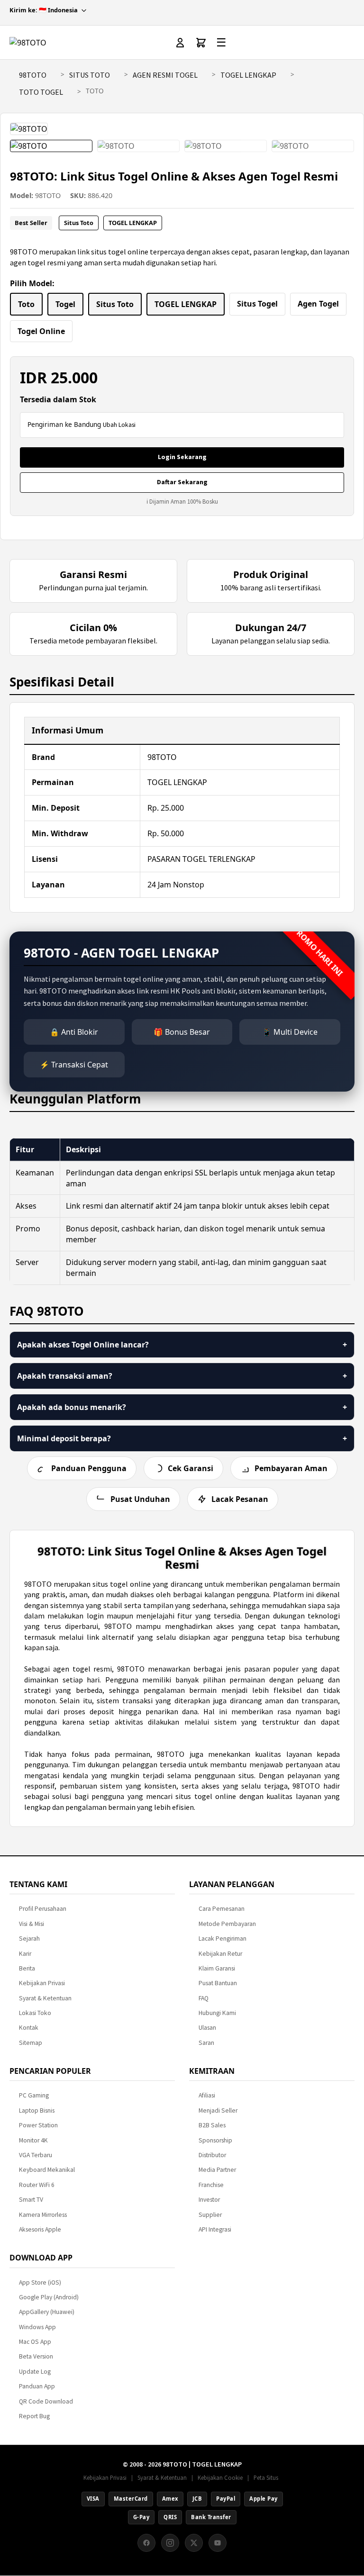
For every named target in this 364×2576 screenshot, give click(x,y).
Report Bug (34, 2416)
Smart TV (31, 2200)
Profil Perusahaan (43, 1909)
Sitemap (31, 2043)
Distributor (212, 2155)
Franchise (211, 2185)
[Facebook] (146, 2543)
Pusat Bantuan (218, 1983)
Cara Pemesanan (222, 1909)
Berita (27, 1968)
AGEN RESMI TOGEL (165, 75)
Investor (209, 2200)
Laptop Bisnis (37, 2111)
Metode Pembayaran (227, 1924)
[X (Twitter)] (194, 2543)
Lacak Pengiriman (223, 1939)
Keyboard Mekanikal (47, 2170)
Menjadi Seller (218, 2111)
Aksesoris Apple (40, 2229)
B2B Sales (212, 2125)
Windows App (37, 2327)
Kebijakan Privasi (42, 1983)
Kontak (29, 2028)
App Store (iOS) (40, 2282)
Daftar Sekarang (182, 482)
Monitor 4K (33, 2140)
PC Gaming (34, 2095)
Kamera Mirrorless (43, 2215)
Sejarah (29, 1939)
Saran (206, 2043)
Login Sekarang (182, 457)
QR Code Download (46, 2401)
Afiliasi (207, 2095)
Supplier (210, 2215)
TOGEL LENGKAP (248, 75)
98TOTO (33, 75)
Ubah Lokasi (119, 425)
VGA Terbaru (36, 2155)
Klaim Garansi (217, 1968)
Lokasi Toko (35, 2013)
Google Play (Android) (49, 2297)
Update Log (35, 2372)
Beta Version (36, 2356)
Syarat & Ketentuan (45, 1998)
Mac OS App (35, 2342)
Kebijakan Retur (220, 1954)
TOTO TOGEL (41, 92)
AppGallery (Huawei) (47, 2312)
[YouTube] (218, 2543)
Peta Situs (266, 2477)
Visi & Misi (32, 1924)
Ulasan (207, 2028)
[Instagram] (170, 2543)
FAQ (204, 1998)
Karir (25, 1954)
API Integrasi (215, 2229)
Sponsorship (215, 2140)
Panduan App (37, 2386)
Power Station (38, 2125)
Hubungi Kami (217, 2013)
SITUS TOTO (90, 75)
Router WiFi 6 (37, 2185)
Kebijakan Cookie (220, 2477)
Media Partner (217, 2170)
